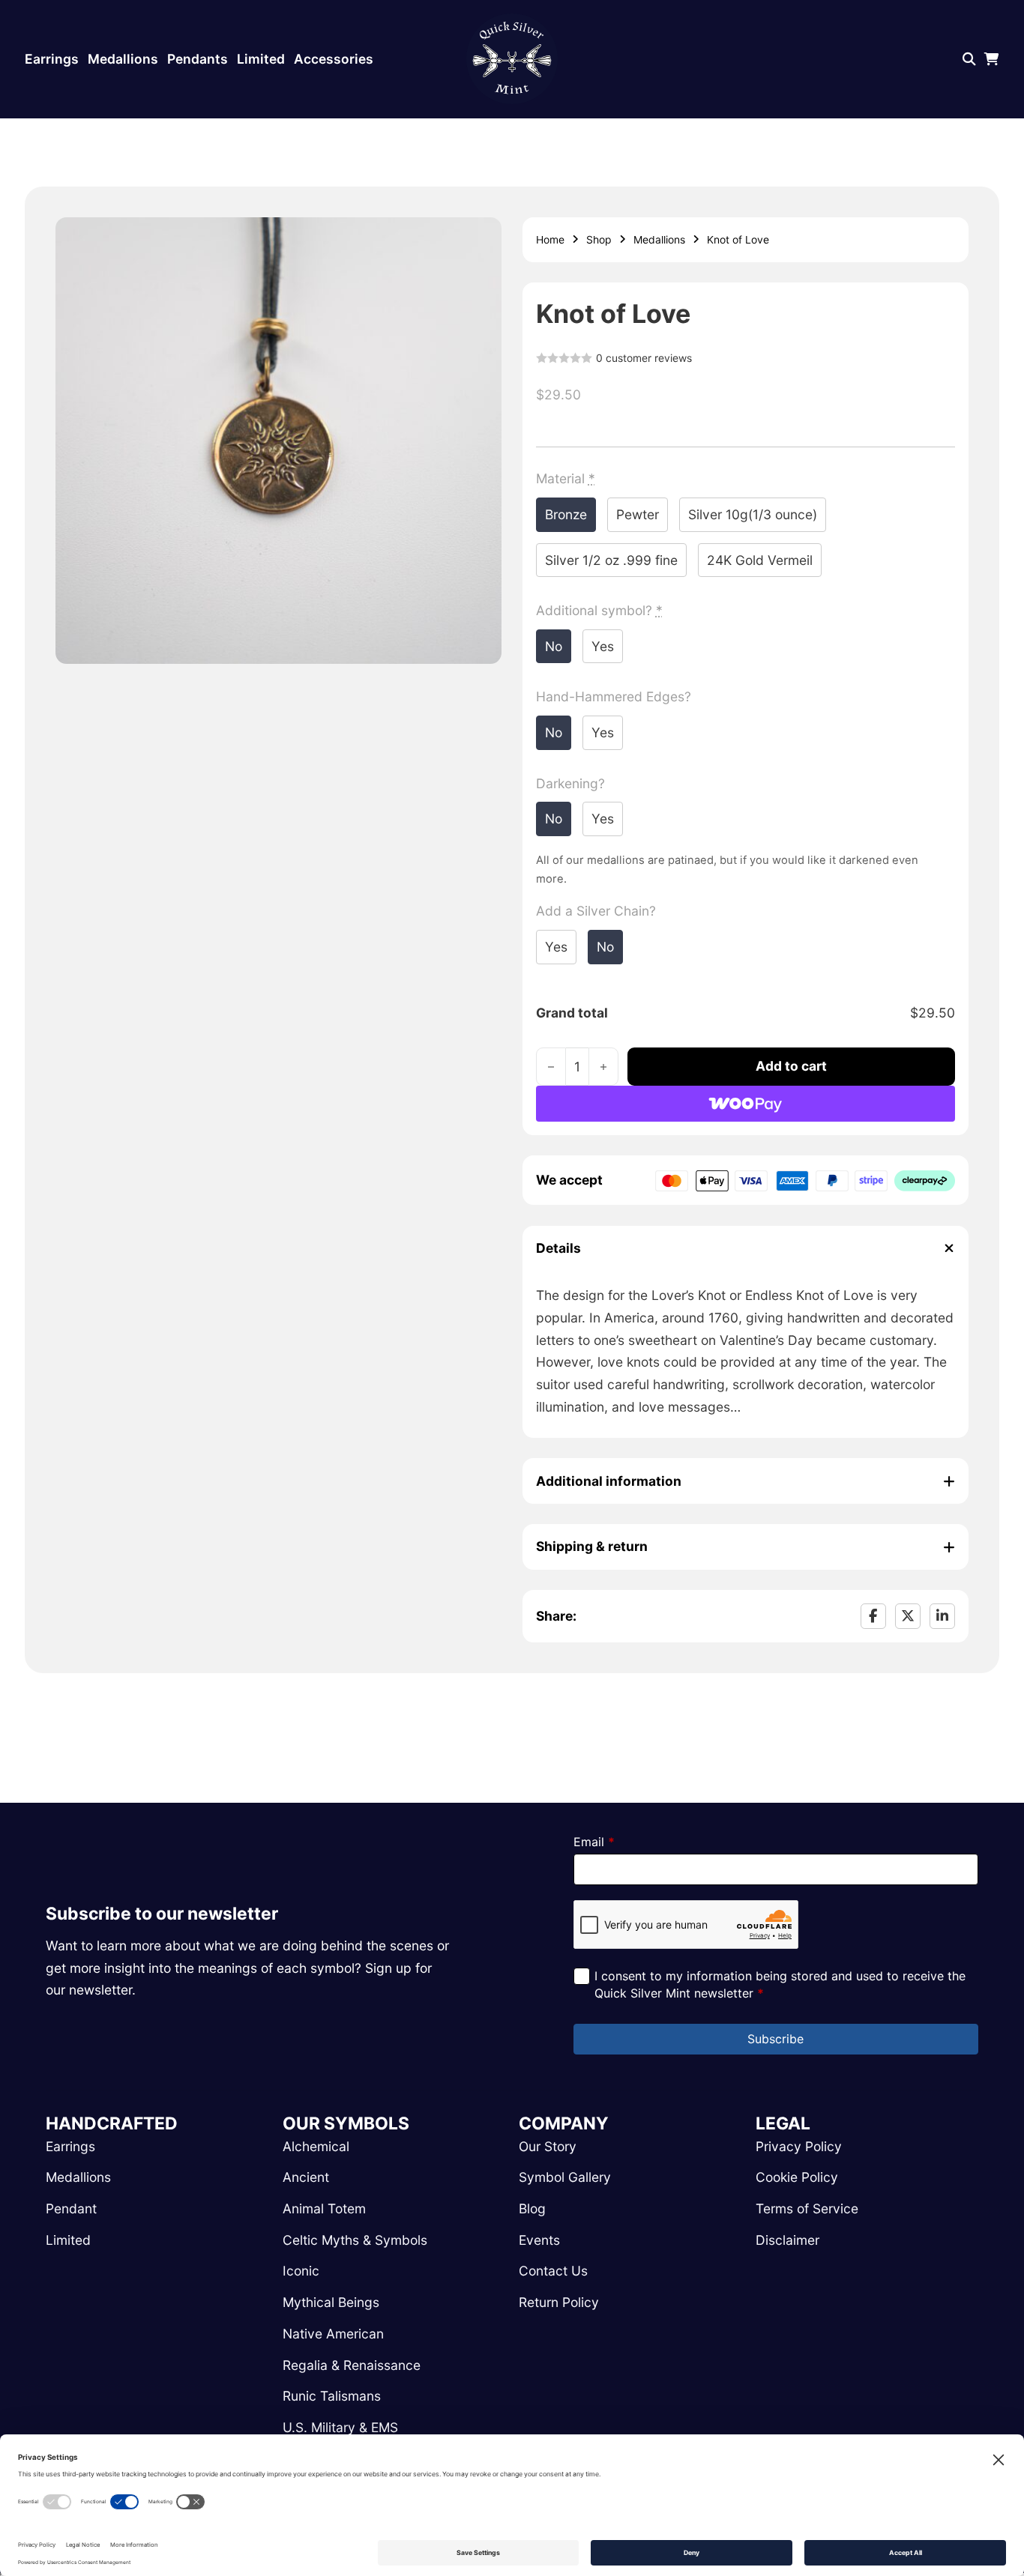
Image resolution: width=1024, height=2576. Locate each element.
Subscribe (775, 2039)
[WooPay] (746, 1104)
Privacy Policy (799, 2146)
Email (594, 1842)
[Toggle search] (969, 59)
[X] (908, 1616)
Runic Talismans (332, 2396)
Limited (261, 59)
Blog (532, 2208)
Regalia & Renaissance (352, 2365)
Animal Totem (324, 2208)
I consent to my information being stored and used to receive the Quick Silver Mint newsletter (780, 1984)
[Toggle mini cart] (992, 59)
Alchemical (316, 2146)
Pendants (198, 59)
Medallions (123, 59)
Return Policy (559, 2302)
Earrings (52, 59)
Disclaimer (787, 2240)
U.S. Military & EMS (340, 2427)
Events (539, 2240)
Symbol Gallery (565, 2177)
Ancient (306, 2177)
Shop (599, 239)
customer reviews (644, 358)
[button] (481, 238)
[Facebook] (873, 1616)
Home (550, 239)
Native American (333, 2334)
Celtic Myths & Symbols (355, 2240)
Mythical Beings (331, 2302)
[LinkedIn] (942, 1616)
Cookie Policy (797, 2177)
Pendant (71, 2208)
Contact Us (553, 2271)
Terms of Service (807, 2208)
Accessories (334, 59)
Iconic (301, 2271)
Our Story (548, 2146)
